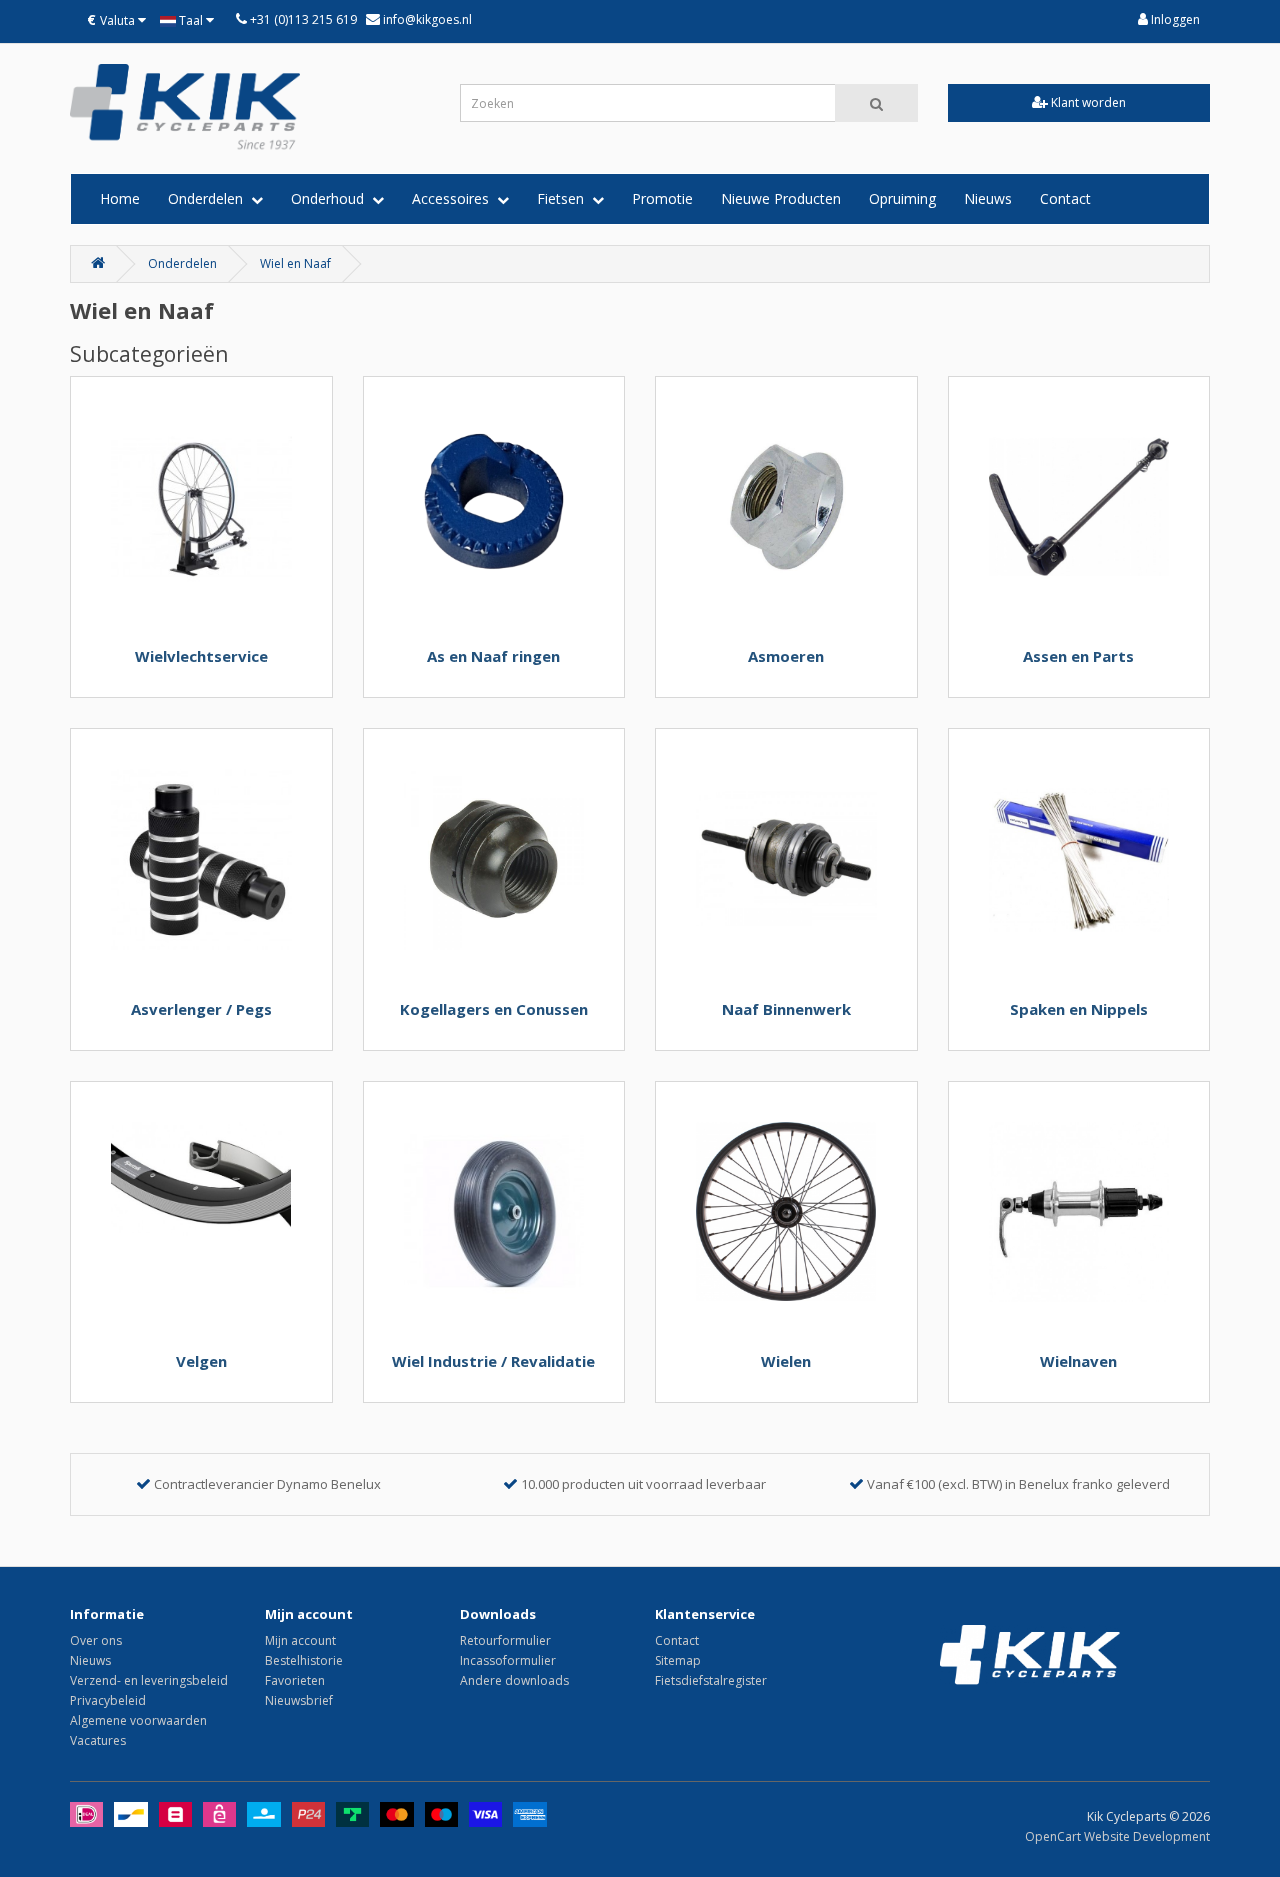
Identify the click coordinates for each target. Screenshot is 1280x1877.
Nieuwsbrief (299, 1700)
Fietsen (564, 198)
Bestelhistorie (304, 1660)
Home (120, 198)
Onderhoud (331, 198)
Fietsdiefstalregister (711, 1680)
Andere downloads (514, 1680)
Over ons (96, 1640)
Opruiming (902, 198)
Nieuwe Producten (781, 198)
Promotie (662, 198)
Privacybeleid (108, 1700)
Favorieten (295, 1680)
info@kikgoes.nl (426, 19)
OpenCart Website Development (1117, 1836)
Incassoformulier (508, 1660)
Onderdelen (209, 198)
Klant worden (1087, 102)
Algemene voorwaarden (138, 1720)
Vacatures (98, 1740)
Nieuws (988, 198)
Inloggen (1174, 19)
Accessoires (454, 198)
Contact (1065, 198)
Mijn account (300, 1640)
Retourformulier (505, 1640)
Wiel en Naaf (295, 263)
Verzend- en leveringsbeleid (149, 1680)
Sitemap (678, 1660)
